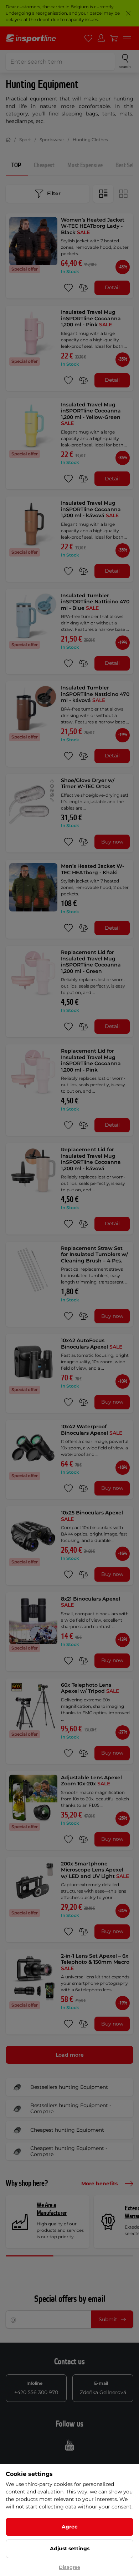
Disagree (69, 2567)
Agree (70, 2527)
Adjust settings (70, 2548)
